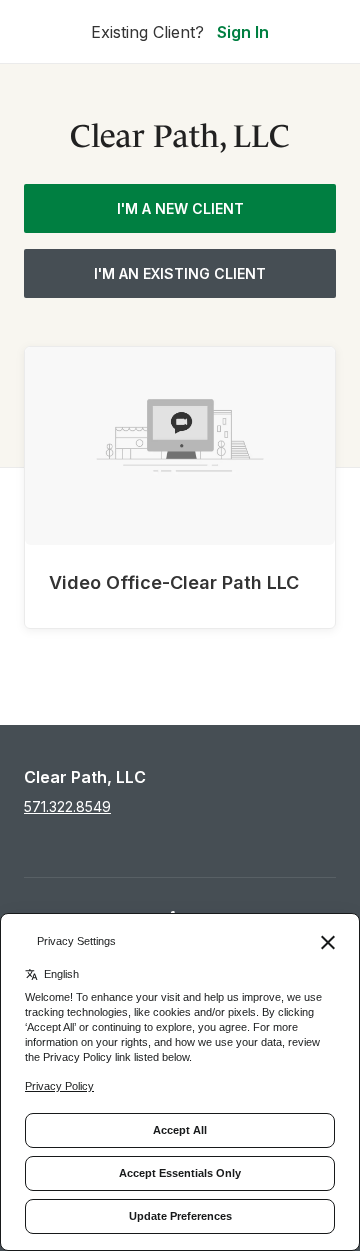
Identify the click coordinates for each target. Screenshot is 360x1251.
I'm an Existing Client (180, 273)
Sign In (243, 32)
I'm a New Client (180, 208)
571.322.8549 (67, 806)
